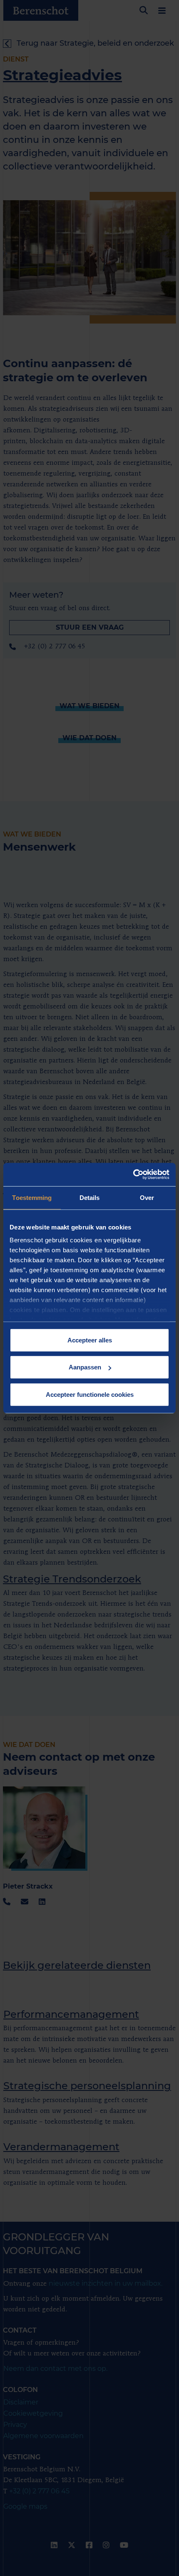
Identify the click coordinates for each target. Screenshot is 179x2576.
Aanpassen (85, 1367)
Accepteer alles (90, 1340)
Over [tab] (147, 1197)
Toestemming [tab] (32, 1197)
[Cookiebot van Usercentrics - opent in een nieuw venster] (133, 1175)
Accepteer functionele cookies (90, 1394)
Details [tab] (90, 1197)
